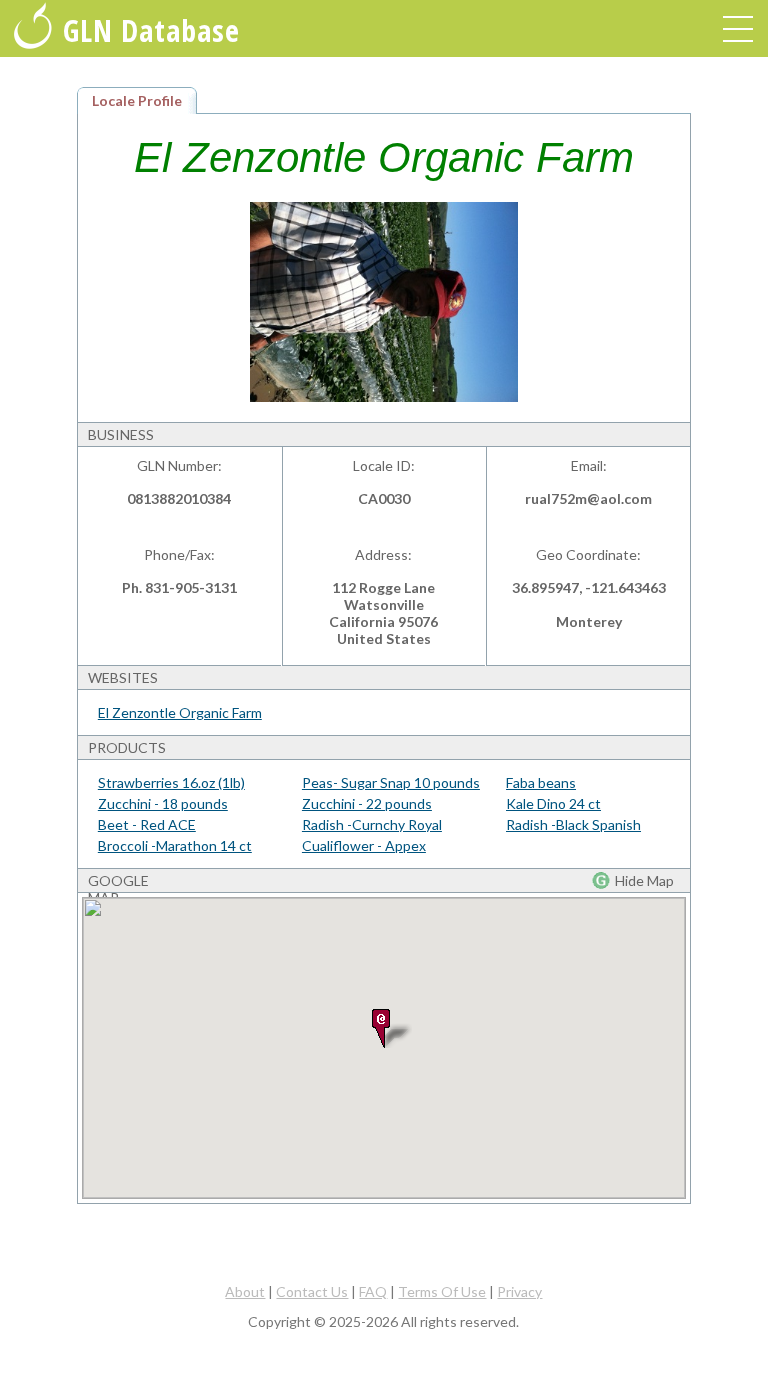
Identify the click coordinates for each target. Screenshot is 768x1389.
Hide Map (644, 880)
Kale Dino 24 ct (553, 803)
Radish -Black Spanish (573, 824)
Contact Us (312, 1291)
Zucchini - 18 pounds (163, 803)
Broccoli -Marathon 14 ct (175, 845)
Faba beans (541, 782)
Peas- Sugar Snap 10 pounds (391, 782)
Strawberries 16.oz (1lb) (171, 782)
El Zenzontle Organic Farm (180, 712)
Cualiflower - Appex (364, 845)
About (245, 1291)
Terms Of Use (442, 1291)
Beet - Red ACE (147, 824)
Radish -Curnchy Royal (372, 824)
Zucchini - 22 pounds (367, 803)
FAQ (373, 1291)
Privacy (519, 1291)
